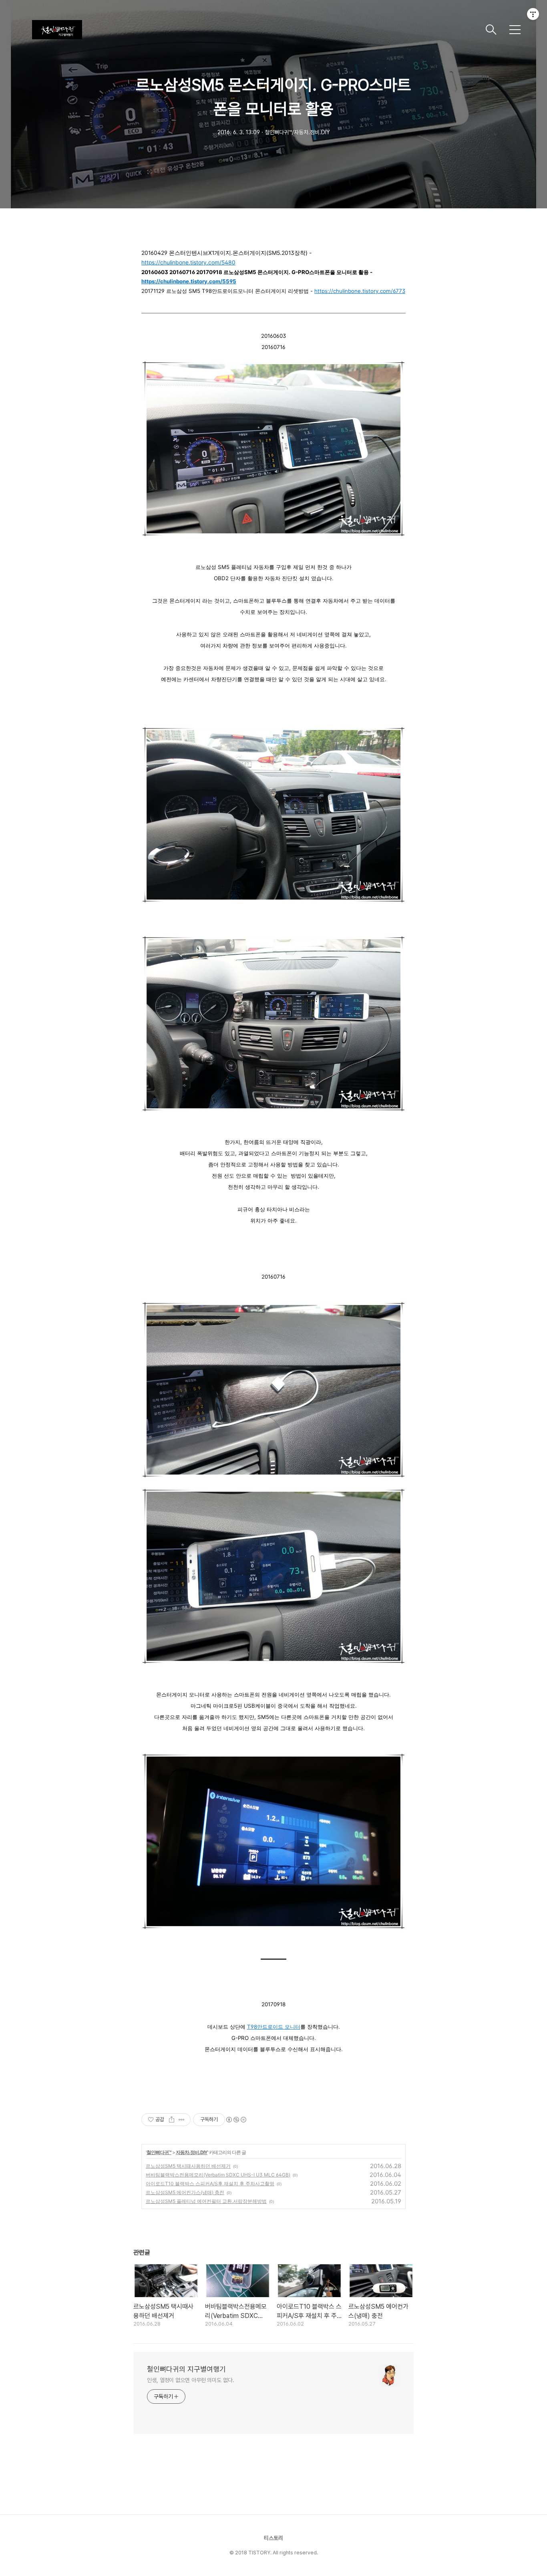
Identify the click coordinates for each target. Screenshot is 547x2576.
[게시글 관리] (182, 2120)
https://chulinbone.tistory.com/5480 (188, 262)
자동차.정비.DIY (192, 2152)
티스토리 (273, 2538)
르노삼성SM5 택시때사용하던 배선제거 (188, 2166)
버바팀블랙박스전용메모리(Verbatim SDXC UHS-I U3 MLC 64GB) (218, 2175)
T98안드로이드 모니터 (274, 2027)
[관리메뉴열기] (533, 14)
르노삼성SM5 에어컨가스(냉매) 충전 (185, 2192)
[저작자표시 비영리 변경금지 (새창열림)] (236, 2120)
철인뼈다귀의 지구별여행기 (186, 2369)
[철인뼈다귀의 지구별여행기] (255, 30)
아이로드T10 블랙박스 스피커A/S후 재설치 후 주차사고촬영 (210, 2184)
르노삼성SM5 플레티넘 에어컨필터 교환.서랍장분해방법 (206, 2201)
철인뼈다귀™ (159, 2152)
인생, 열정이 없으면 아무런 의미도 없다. (191, 2380)
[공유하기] (172, 2120)
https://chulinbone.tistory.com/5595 (189, 281)
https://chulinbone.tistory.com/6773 (360, 291)
